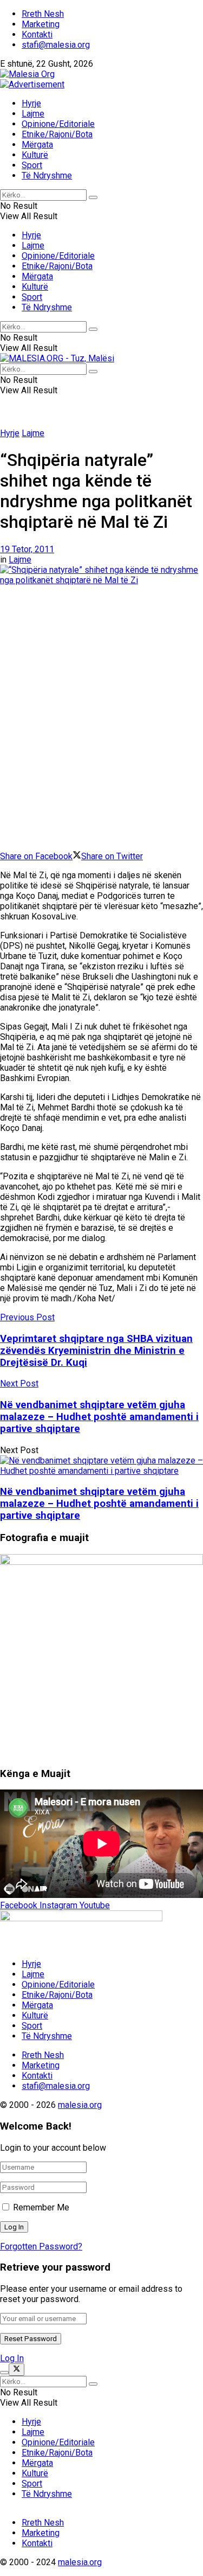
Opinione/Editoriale (58, 124)
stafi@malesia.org (56, 45)
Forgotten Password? (41, 2246)
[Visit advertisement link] (32, 84)
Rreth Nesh (43, 14)
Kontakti (37, 34)
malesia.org (80, 2105)
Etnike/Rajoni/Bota (57, 134)
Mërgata (37, 145)
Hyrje (31, 103)
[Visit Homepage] (27, 74)
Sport (32, 165)
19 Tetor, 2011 (27, 549)
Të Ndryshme (47, 175)
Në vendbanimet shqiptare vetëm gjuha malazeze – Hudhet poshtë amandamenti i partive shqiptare (99, 1504)
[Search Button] (93, 197)
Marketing (41, 24)
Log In (12, 2358)
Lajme (33, 114)
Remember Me (41, 2207)
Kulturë (35, 155)
